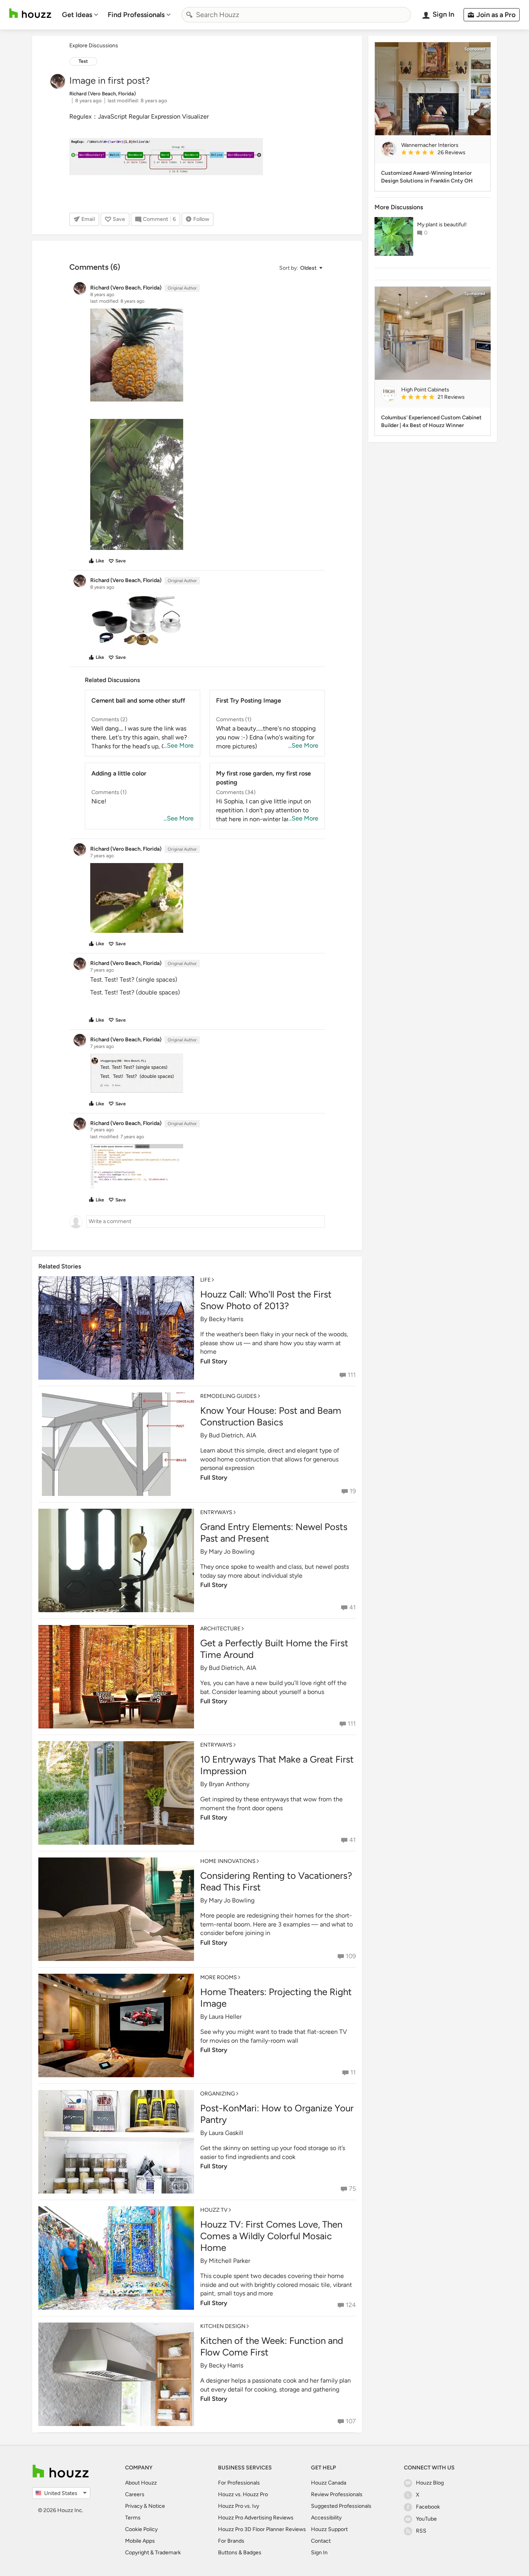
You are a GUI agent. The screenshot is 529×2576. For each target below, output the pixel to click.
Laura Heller (225, 2017)
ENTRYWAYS (216, 1512)
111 (352, 1375)
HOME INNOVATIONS (228, 1861)
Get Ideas (77, 15)
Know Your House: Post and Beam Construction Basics (271, 1416)
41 (353, 1607)
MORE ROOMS (219, 1977)
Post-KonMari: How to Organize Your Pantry (277, 2114)
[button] (301, 268)
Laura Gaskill (226, 2133)
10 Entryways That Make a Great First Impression (277, 1765)
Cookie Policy (141, 2529)
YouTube (426, 2519)
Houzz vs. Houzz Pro (243, 2494)
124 (351, 2305)
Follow (201, 219)
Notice (157, 2506)
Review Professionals (337, 2494)
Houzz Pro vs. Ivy (239, 2506)
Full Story (214, 1361)
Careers (135, 2494)
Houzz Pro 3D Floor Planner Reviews (262, 2529)
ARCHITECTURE (220, 1629)
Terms (133, 2518)
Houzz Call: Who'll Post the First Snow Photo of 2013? (266, 1300)
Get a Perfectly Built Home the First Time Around (274, 1649)
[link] (443, 153)
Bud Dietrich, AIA (233, 1435)
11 (353, 2072)
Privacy (134, 2506)
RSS (421, 2531)
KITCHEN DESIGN (223, 2326)
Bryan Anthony (229, 1784)
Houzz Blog (430, 2483)
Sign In (319, 2553)
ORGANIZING (218, 2094)
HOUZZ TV (214, 2210)
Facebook (428, 2507)
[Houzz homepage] (30, 13)
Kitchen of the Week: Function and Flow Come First (272, 2346)
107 (351, 2421)
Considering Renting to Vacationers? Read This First (276, 1881)
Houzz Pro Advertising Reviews (256, 2518)
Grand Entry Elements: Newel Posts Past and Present (274, 1533)
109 (351, 1956)
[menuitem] (80, 15)
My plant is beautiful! (442, 225)
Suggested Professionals (341, 2506)
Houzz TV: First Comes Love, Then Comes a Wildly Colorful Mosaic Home (271, 2236)
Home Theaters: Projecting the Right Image (276, 1998)
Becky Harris (226, 1319)
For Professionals (239, 2483)
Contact (321, 2541)
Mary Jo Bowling (232, 1552)
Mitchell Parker (229, 2261)
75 (352, 2189)
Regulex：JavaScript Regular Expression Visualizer (139, 116)
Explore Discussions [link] (94, 46)
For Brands (231, 2541)
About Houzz (141, 2483)
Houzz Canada (329, 2483)
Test (83, 61)
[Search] (189, 15)
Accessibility (326, 2518)
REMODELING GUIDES (228, 1396)
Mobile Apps (140, 2541)
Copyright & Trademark (153, 2553)
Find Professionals (136, 15)
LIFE (205, 1280)
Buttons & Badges (240, 2553)
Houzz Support (329, 2529)
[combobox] (296, 15)
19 (353, 1491)
